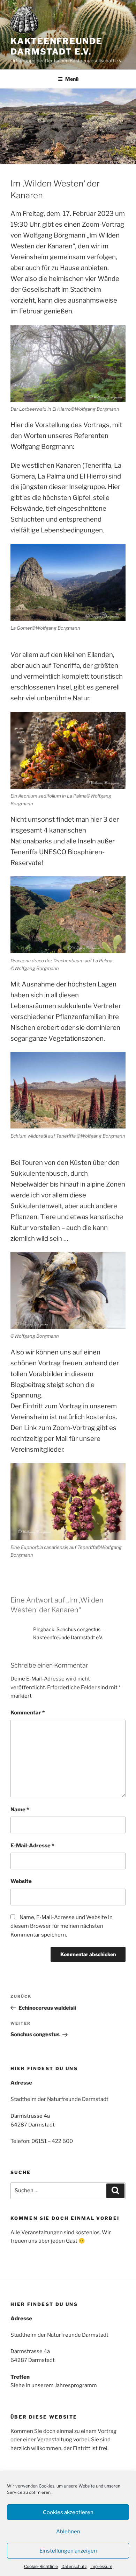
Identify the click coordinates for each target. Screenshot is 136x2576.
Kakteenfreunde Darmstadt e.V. (56, 46)
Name (20, 1810)
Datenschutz (74, 2566)
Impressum (101, 2566)
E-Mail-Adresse (32, 1846)
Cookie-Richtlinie (41, 2566)
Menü (72, 79)
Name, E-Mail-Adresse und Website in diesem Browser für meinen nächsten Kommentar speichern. (62, 1926)
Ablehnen (68, 2532)
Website (21, 1881)
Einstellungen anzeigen (68, 2551)
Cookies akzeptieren (68, 2512)
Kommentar (28, 1713)
